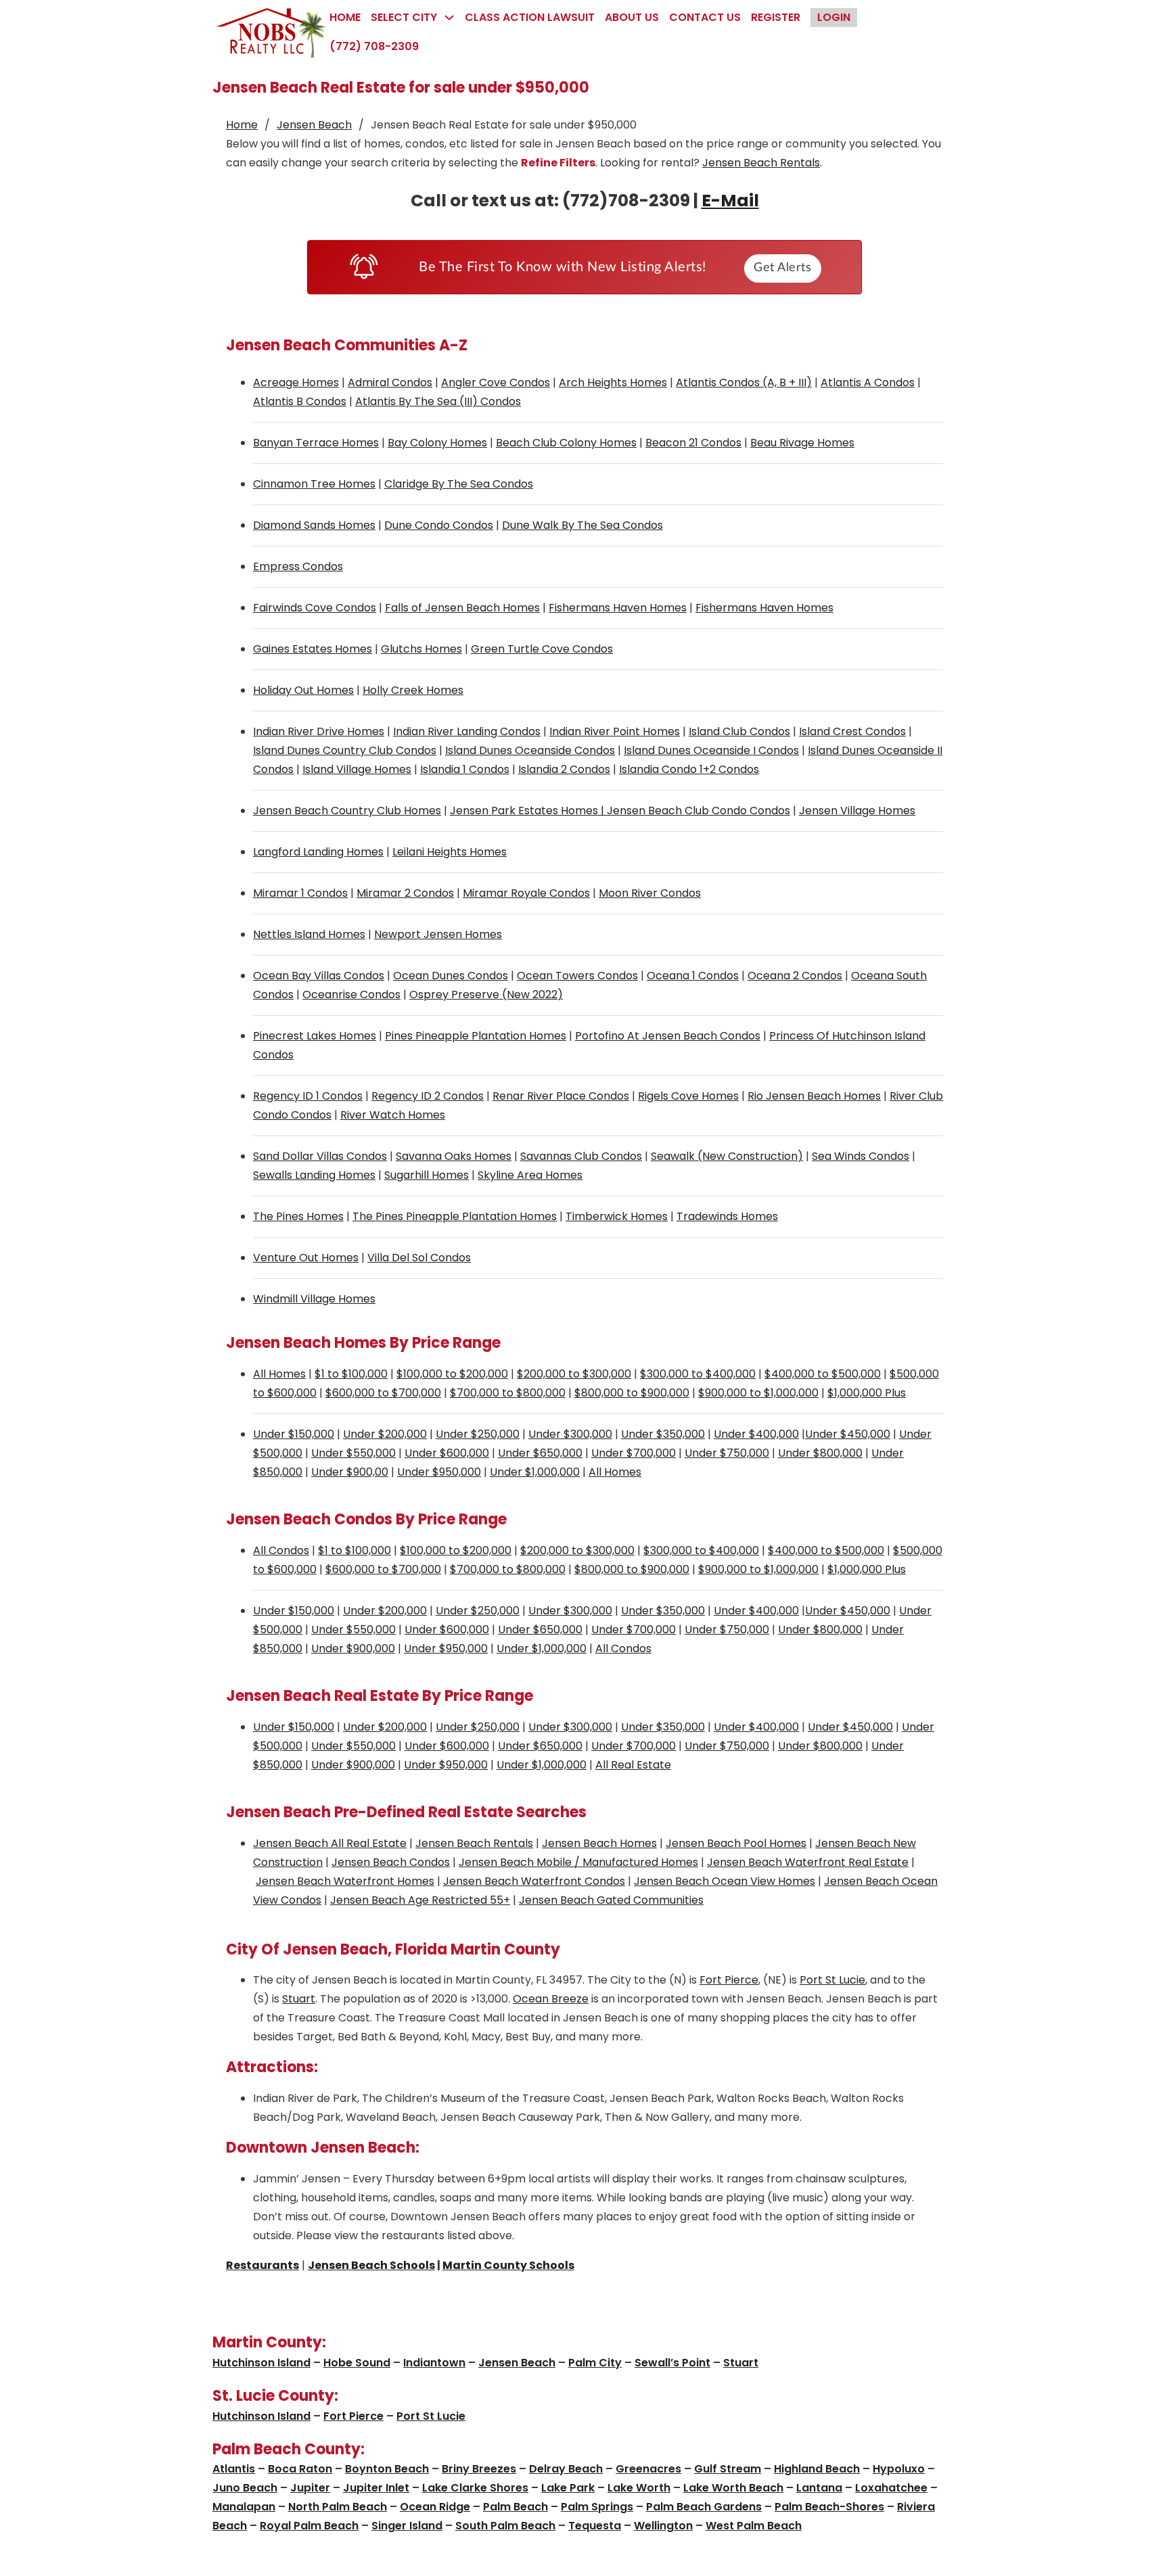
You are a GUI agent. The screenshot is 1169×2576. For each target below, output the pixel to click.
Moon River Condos (650, 893)
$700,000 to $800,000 (508, 1393)
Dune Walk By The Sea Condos (582, 525)
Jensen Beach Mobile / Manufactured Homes (578, 1862)
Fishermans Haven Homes (618, 608)
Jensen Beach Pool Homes (736, 1843)
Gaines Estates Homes (313, 649)
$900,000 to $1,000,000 (758, 1393)
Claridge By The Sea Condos (459, 484)
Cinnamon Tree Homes (314, 484)
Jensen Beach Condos (391, 1862)
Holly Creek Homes (413, 690)
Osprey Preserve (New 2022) (486, 994)
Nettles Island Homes (309, 934)
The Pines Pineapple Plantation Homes (455, 1216)
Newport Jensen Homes (438, 934)
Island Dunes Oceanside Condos (530, 750)
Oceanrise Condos (351, 994)
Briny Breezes (479, 2469)
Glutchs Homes (421, 649)
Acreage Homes (296, 382)
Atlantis (234, 2469)
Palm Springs (597, 2507)
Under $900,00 (350, 1472)
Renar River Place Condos (561, 1096)
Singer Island (407, 2526)
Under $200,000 (385, 1434)
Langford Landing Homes (318, 852)
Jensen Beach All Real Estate (330, 1843)
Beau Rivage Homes (802, 443)
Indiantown (434, 2363)
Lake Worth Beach (733, 2488)
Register (776, 17)
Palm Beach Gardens (704, 2507)
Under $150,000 (294, 1434)
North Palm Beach (338, 2507)
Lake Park (568, 2488)
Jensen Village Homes (857, 811)
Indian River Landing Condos (467, 731)
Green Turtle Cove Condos (542, 649)
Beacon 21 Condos (693, 443)
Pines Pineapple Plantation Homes (476, 1036)
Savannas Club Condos (581, 1156)
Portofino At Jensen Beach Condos (668, 1036)
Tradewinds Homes (727, 1216)
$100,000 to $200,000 (452, 1374)
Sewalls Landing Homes (314, 1175)
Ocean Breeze (551, 1999)
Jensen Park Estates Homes (524, 811)
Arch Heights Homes (613, 382)
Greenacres (648, 2469)
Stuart (299, 1999)
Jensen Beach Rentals (761, 163)
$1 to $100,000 (351, 1374)
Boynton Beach (387, 2469)
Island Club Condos (739, 731)
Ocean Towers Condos (577, 976)
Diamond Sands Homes (314, 525)
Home (345, 17)
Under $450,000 (848, 1434)
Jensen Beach (314, 125)
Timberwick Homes (617, 1216)
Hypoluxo (899, 2469)
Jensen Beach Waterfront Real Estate (808, 1862)
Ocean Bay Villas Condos (319, 976)
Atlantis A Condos (868, 382)
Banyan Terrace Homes (316, 443)
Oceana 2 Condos (795, 976)
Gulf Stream (728, 2469)
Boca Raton (300, 2469)
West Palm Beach (754, 2526)
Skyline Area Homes (530, 1175)
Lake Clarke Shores (475, 2488)
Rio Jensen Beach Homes (814, 1096)
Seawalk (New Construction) (727, 1156)
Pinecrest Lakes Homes (315, 1036)
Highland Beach (817, 2469)
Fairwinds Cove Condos (315, 608)
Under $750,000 (727, 1453)
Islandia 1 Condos (465, 769)
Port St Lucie (832, 1980)
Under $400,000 (756, 1434)
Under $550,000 (353, 1453)
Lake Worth (639, 2488)
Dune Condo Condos (439, 525)
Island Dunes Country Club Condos (345, 750)
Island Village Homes (357, 769)
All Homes (279, 1374)
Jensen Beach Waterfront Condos (534, 1881)
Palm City (595, 2363)
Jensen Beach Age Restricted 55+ (420, 1900)
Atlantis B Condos (300, 401)
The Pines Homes (298, 1216)
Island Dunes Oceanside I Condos (711, 750)
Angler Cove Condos (496, 382)
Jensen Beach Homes (599, 1843)
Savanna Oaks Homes (454, 1156)
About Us (632, 17)
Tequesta (595, 2526)
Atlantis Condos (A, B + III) (744, 382)
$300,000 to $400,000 (698, 1374)
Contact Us (705, 17)
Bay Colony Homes (437, 443)
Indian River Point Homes (615, 731)
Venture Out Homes (306, 1258)
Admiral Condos (390, 382)
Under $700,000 (634, 1453)
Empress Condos (298, 566)
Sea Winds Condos (861, 1156)
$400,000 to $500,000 (823, 1374)
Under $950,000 (439, 1472)
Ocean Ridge (435, 2507)
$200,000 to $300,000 (574, 1374)
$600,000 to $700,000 (383, 1393)
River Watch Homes (393, 1115)
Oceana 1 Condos (693, 976)
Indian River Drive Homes (319, 731)
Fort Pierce (729, 1980)
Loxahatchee (891, 2488)
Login (834, 17)
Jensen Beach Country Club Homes (347, 811)
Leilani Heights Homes (450, 852)
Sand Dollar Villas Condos (320, 1156)
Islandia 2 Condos (564, 769)
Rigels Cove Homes (688, 1096)
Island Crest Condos (852, 731)
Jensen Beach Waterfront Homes (345, 1881)
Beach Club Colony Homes (566, 443)
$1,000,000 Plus (867, 1393)
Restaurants (262, 2265)
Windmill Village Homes (314, 1299)
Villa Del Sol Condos (419, 1258)
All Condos (281, 1550)
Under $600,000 (447, 1453)
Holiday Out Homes (303, 690)
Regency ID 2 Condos (428, 1096)
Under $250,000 (478, 1434)
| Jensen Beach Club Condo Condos (694, 811)
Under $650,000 (540, 1453)
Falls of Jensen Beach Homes (462, 608)
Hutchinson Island (261, 2363)
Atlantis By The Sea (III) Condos (438, 401)
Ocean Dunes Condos (451, 976)
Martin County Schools (508, 2265)
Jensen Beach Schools (371, 2265)
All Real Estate (633, 1765)
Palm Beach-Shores (829, 2507)
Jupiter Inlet (376, 2488)
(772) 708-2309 (374, 46)
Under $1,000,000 (535, 1472)
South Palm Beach (505, 2526)
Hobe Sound (357, 2363)
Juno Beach (245, 2488)
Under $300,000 (570, 1434)
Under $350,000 (663, 1434)
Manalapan (244, 2507)
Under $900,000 (353, 1648)
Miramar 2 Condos (405, 893)
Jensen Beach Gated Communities (611, 1900)
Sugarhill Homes (427, 1175)
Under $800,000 (820, 1453)
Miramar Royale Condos (526, 893)
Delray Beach (566, 2469)
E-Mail (730, 201)
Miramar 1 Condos (300, 893)
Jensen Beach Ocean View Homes (725, 1881)
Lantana (819, 2488)
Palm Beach (515, 2507)
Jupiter (310, 2488)
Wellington (663, 2526)
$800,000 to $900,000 (632, 1393)
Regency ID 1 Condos (308, 1096)
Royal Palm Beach (309, 2526)
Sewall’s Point (672, 2363)
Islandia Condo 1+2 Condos (689, 769)
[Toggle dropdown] (449, 18)
